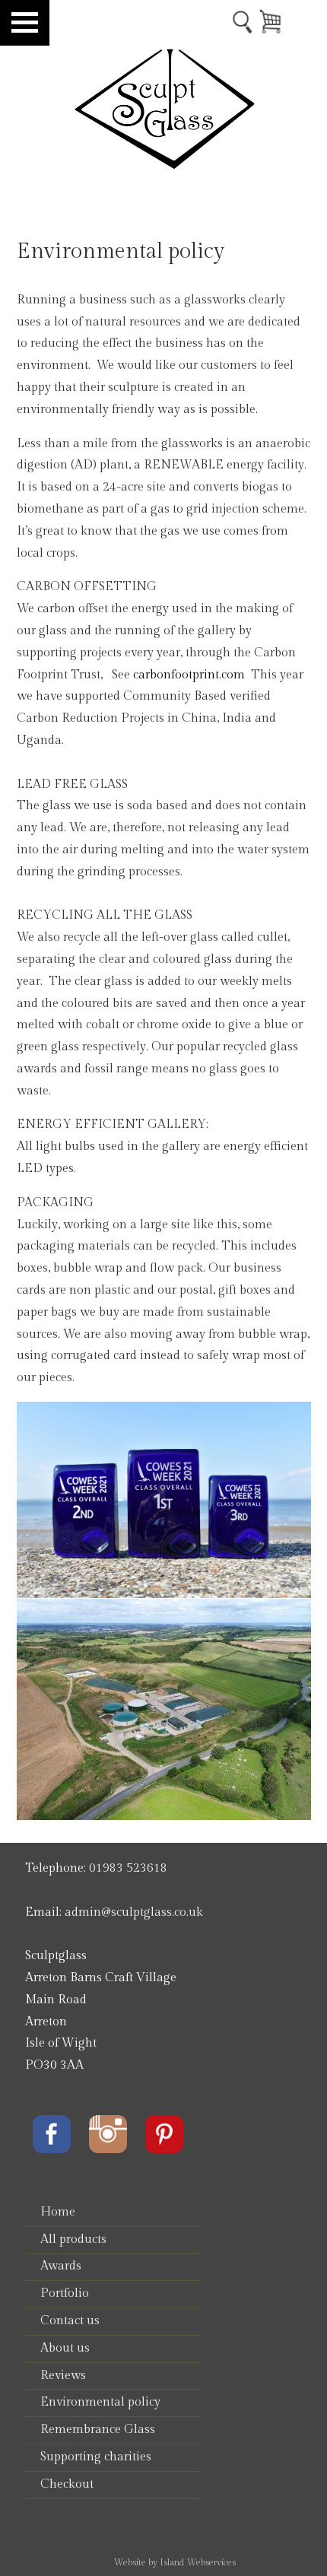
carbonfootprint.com (189, 675)
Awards (61, 2266)
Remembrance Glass (98, 2430)
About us (65, 2348)
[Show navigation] (25, 23)
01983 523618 (128, 1868)
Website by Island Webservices (175, 2562)
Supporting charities (96, 2457)
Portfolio (65, 2293)
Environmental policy (100, 2402)
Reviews (63, 2376)
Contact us (70, 2321)
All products (73, 2239)
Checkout (67, 2484)
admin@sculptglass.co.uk (134, 1912)
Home (58, 2212)
